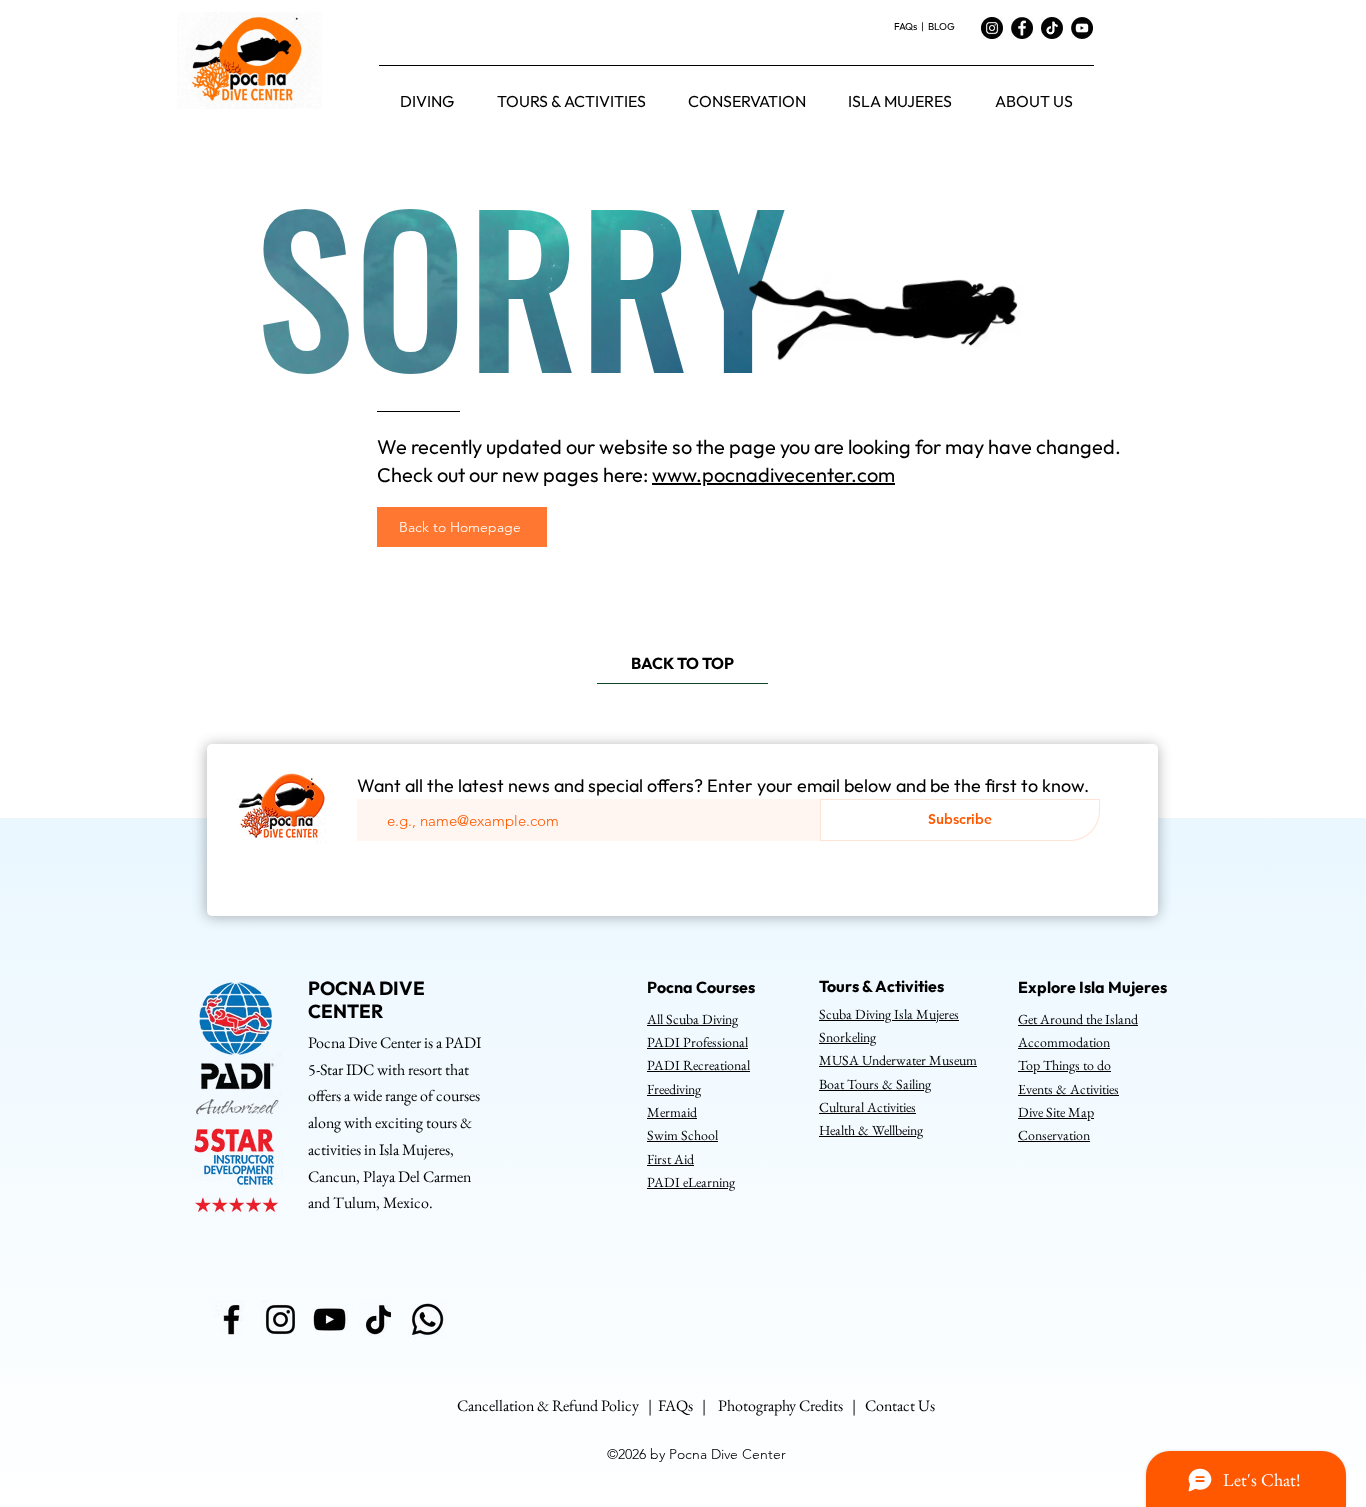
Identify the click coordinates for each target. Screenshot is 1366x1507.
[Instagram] (992, 28)
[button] (427, 101)
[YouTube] (1082, 28)
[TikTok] (1052, 28)
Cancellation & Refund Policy (548, 1405)
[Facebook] (1022, 28)
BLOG (941, 26)
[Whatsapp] (427, 1319)
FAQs (906, 26)
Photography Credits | (791, 1405)
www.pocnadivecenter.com (773, 474)
